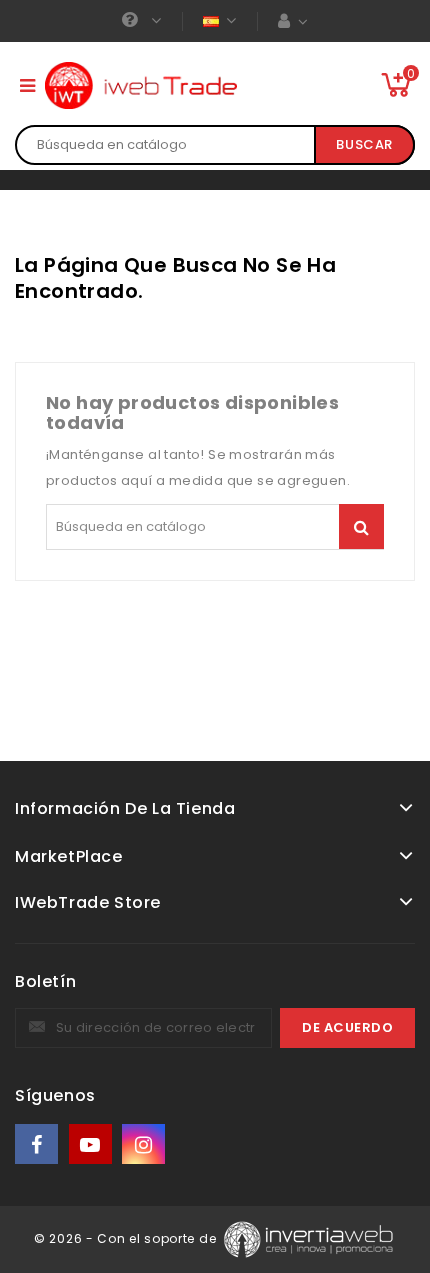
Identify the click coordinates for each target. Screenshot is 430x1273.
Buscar (364, 144)
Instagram (145, 1144)
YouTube (92, 1144)
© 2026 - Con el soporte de (127, 1238)
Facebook (38, 1144)
